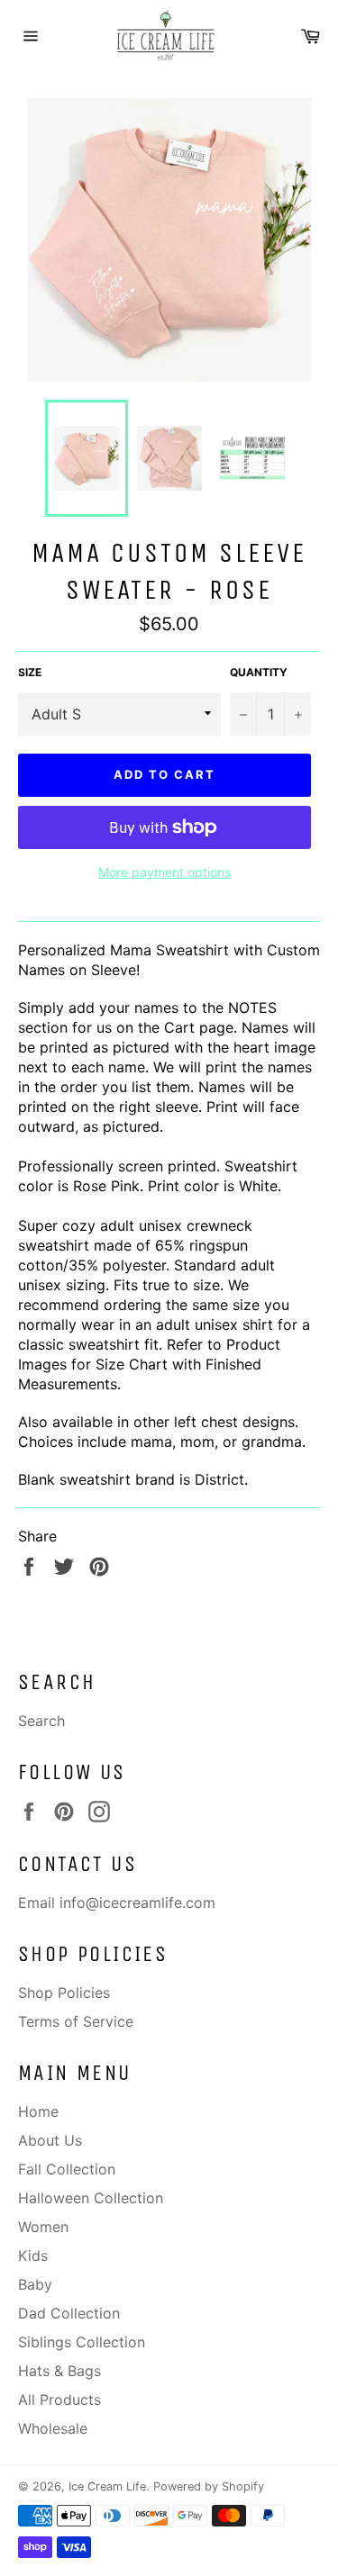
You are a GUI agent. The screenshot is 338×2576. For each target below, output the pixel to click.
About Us (50, 2140)
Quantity (259, 672)
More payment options (164, 872)
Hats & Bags (59, 2371)
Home (38, 2111)
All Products (59, 2400)
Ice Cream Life (107, 2486)
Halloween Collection (91, 2198)
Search (41, 1721)
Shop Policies (64, 1993)
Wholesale (53, 2428)
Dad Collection (69, 2313)
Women (43, 2227)
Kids (33, 2255)
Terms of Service (76, 2021)
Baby (35, 2284)
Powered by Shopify (209, 2486)
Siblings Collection (82, 2342)
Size (30, 672)
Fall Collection (67, 2169)
